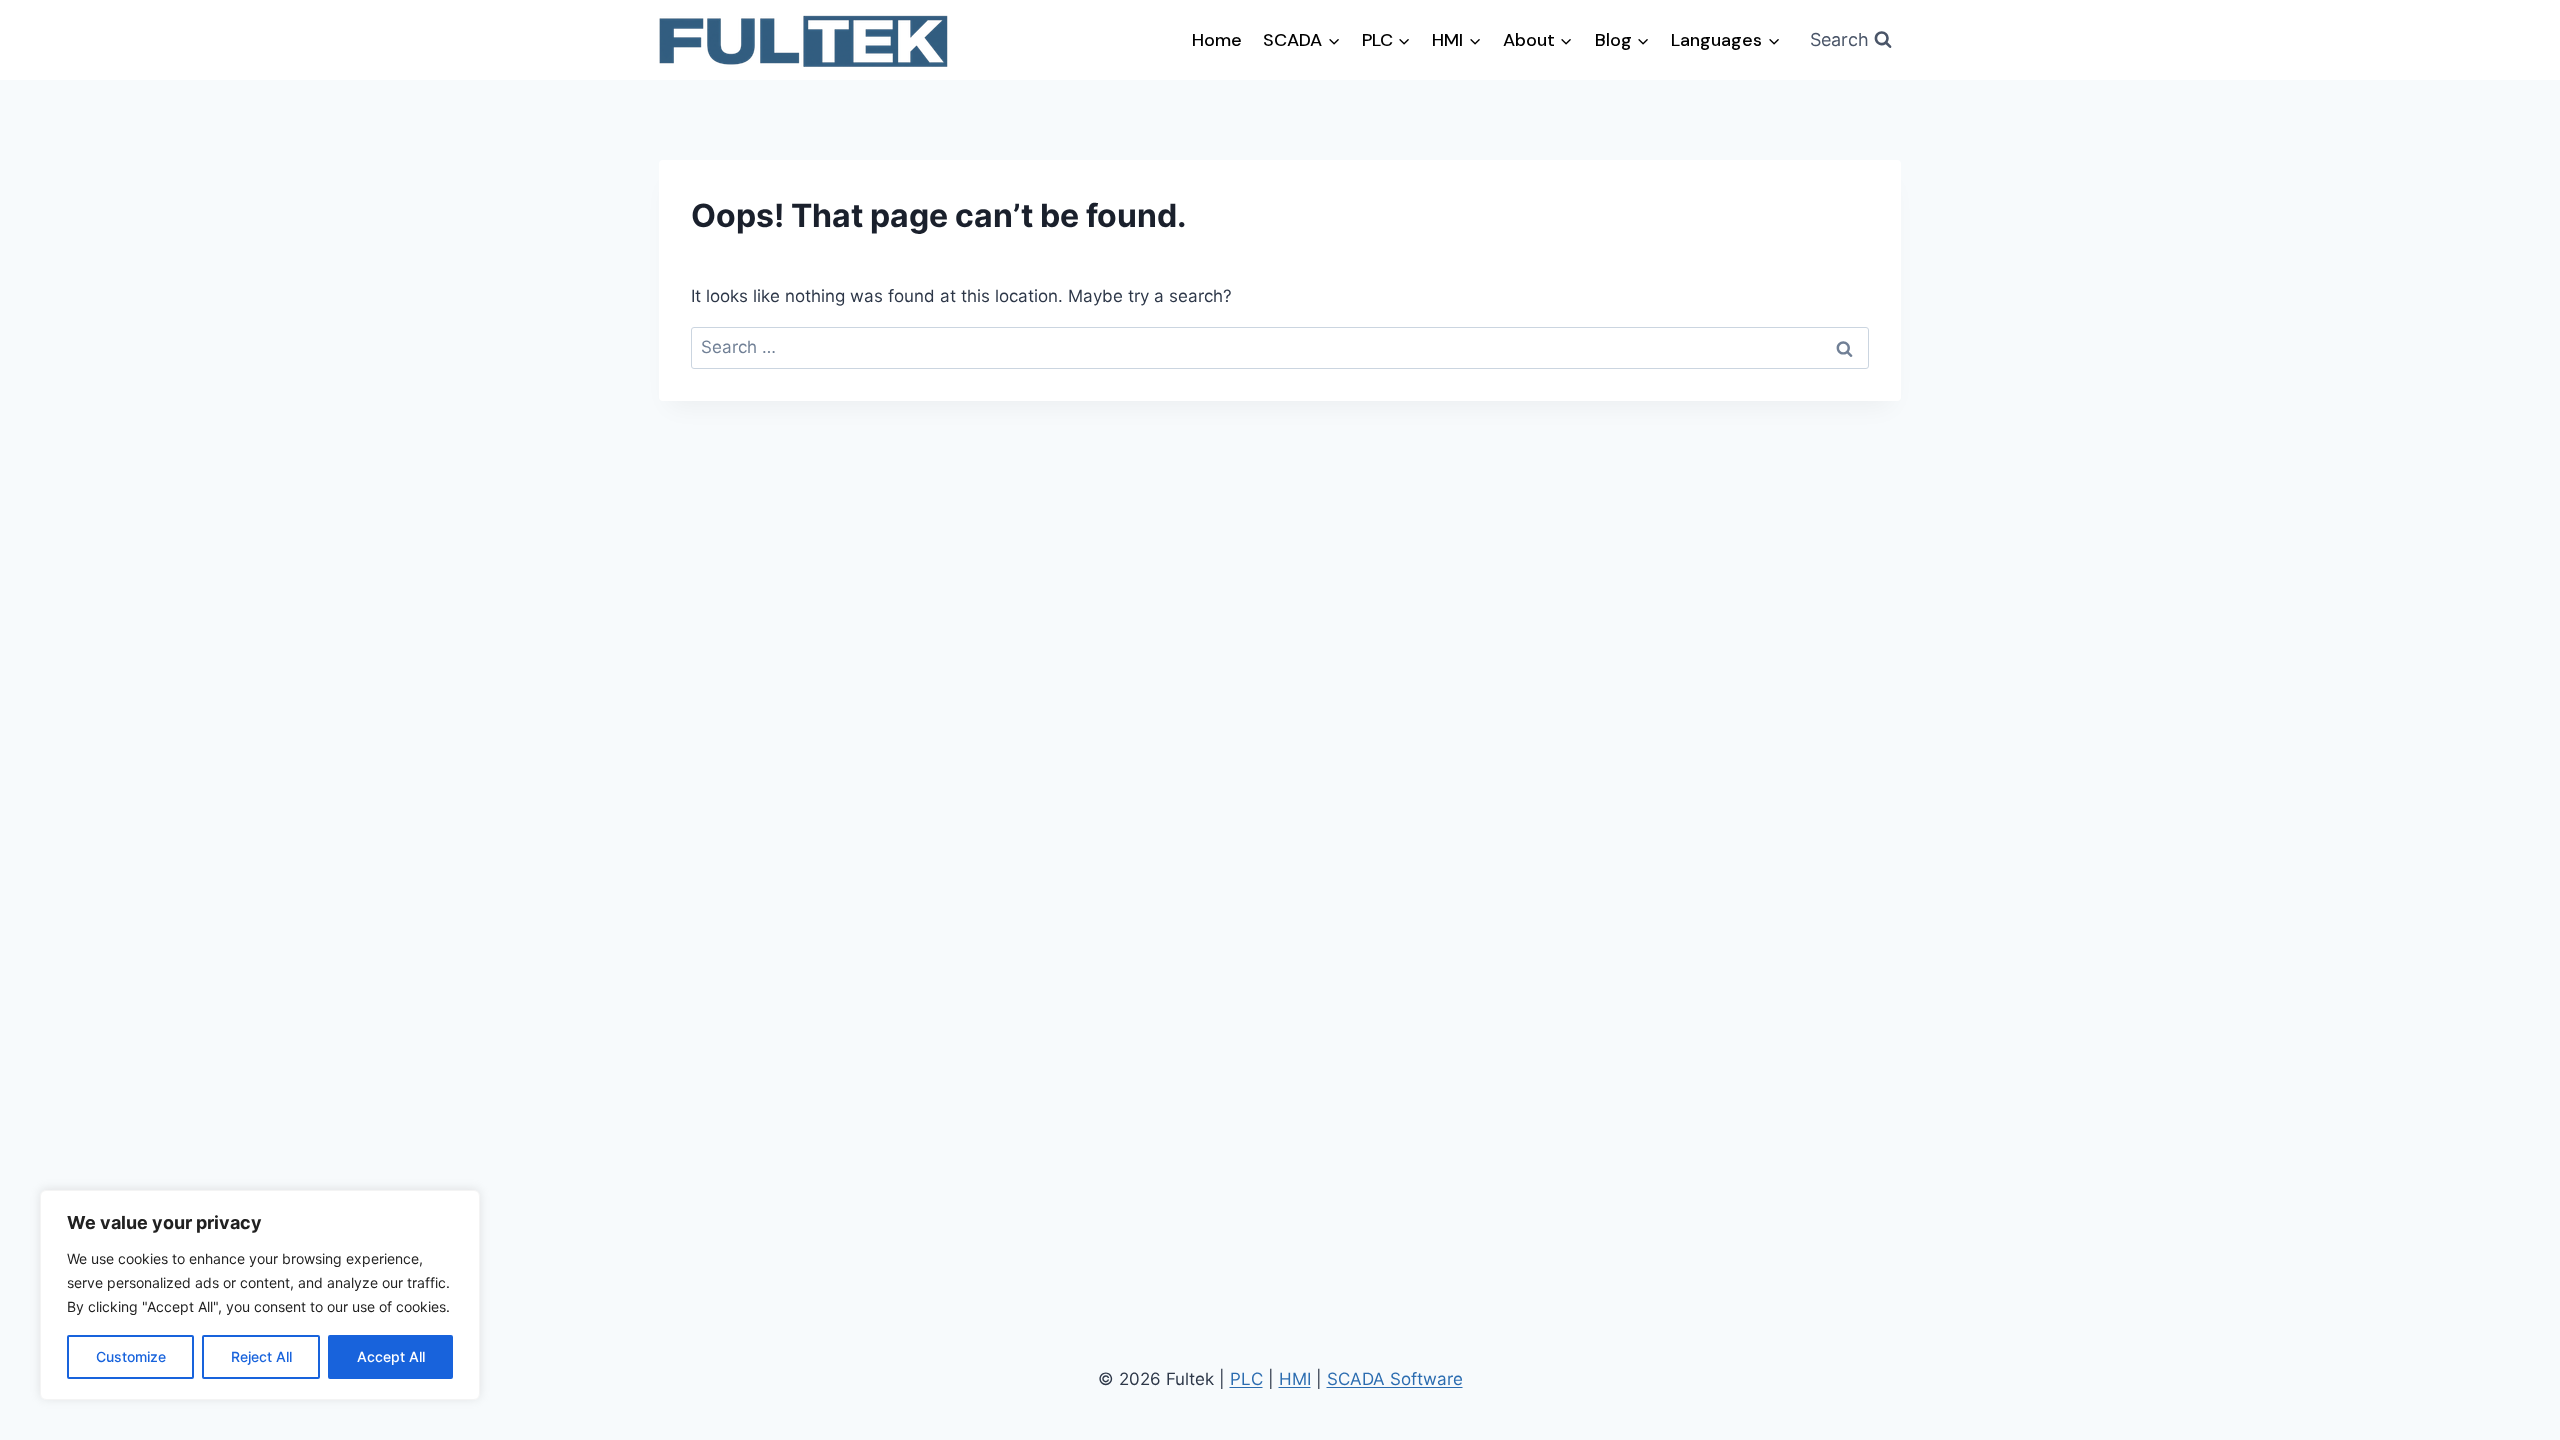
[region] (260, 1295)
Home (1217, 40)
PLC (1246, 1379)
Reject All (261, 1356)
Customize (131, 1356)
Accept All (391, 1356)
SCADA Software (1395, 1379)
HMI (1295, 1379)
